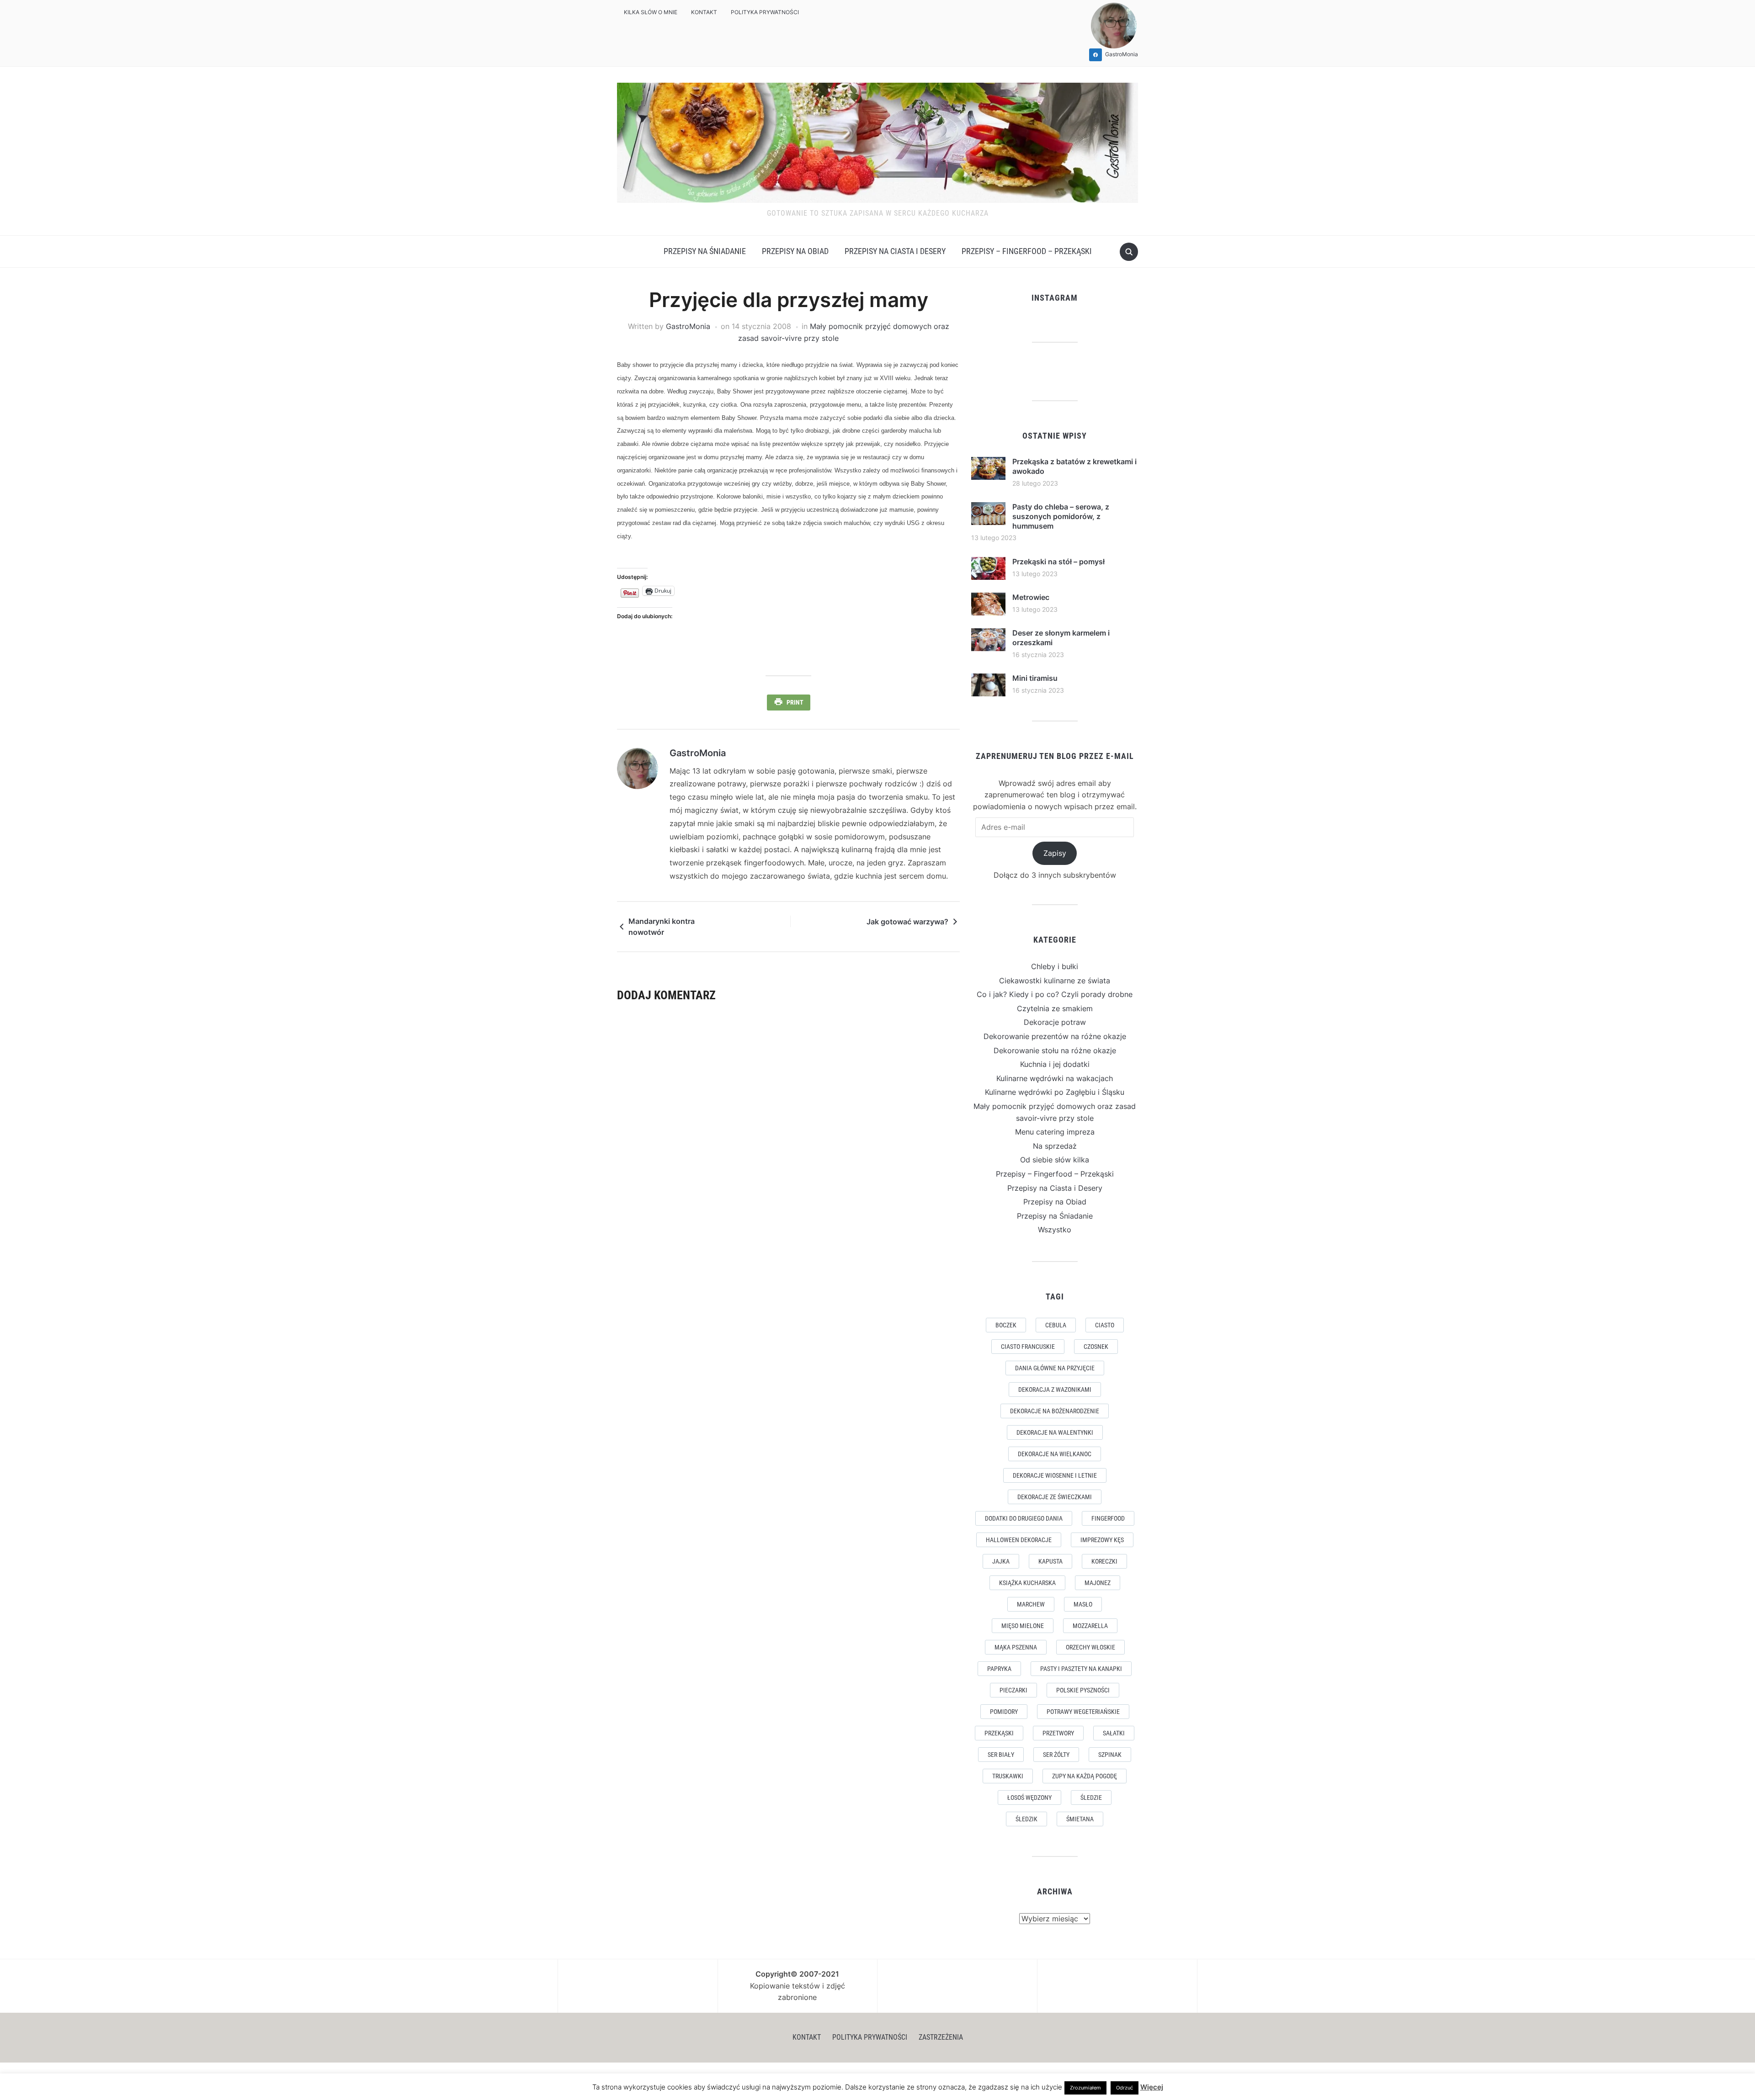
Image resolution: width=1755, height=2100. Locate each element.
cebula (1056, 1325)
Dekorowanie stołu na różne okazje (1055, 1050)
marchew (1031, 1604)
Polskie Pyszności (1083, 1690)
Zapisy (1055, 853)
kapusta (1050, 1561)
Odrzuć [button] (1125, 2088)
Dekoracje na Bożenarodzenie (1055, 1411)
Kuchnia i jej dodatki (1055, 1064)
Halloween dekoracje (1019, 1540)
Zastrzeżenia (941, 2037)
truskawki (1008, 1776)
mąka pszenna (1016, 1647)
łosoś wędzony (1029, 1798)
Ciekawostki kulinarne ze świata (1055, 981)
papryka (999, 1669)
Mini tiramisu (1035, 678)
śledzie (1091, 1798)
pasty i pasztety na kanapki (1081, 1669)
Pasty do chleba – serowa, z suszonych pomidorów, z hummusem (1061, 516)
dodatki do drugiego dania (1024, 1518)
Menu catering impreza (1055, 1132)
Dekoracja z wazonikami (1055, 1389)
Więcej (1152, 2087)
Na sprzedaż (1055, 1146)
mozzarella (1090, 1626)
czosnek (1096, 1347)
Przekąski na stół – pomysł (1058, 562)
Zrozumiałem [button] (1085, 2088)
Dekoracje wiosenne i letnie (1055, 1475)
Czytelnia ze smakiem (1055, 1008)
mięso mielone (1023, 1626)
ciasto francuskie (1028, 1347)
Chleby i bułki (1055, 966)
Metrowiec (1031, 597)
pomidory (1004, 1712)
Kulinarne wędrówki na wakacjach (1055, 1078)
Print (795, 702)
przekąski (999, 1733)
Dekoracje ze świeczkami (1055, 1497)
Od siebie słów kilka (1055, 1160)
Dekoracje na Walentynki (1055, 1432)
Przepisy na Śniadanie (705, 251)
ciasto (1105, 1325)
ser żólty (1056, 1755)
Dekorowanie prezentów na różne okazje (1055, 1036)
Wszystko (1055, 1230)
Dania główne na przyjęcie (1055, 1368)
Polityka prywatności (765, 12)
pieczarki (1013, 1690)
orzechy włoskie (1090, 1647)
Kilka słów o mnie (651, 12)
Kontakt (704, 12)
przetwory (1058, 1733)
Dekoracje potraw (1055, 1022)
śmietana (1080, 1819)
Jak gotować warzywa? (907, 922)
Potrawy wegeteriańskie (1083, 1712)
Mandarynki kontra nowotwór (662, 927)
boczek (1006, 1325)
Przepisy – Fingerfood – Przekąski (1027, 251)
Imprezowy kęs (1102, 1540)
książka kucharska (1027, 1583)
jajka (1001, 1561)
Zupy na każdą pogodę (1085, 1776)
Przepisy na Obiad (795, 251)
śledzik (1026, 1819)
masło (1083, 1604)
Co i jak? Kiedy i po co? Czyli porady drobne (1055, 994)
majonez (1098, 1583)
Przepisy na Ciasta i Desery (895, 251)
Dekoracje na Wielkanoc (1055, 1454)
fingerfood (1108, 1518)
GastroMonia (688, 326)
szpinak (1110, 1755)
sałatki (1114, 1733)
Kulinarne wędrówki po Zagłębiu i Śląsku (1055, 1092)
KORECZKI (1104, 1561)
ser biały (1001, 1755)
